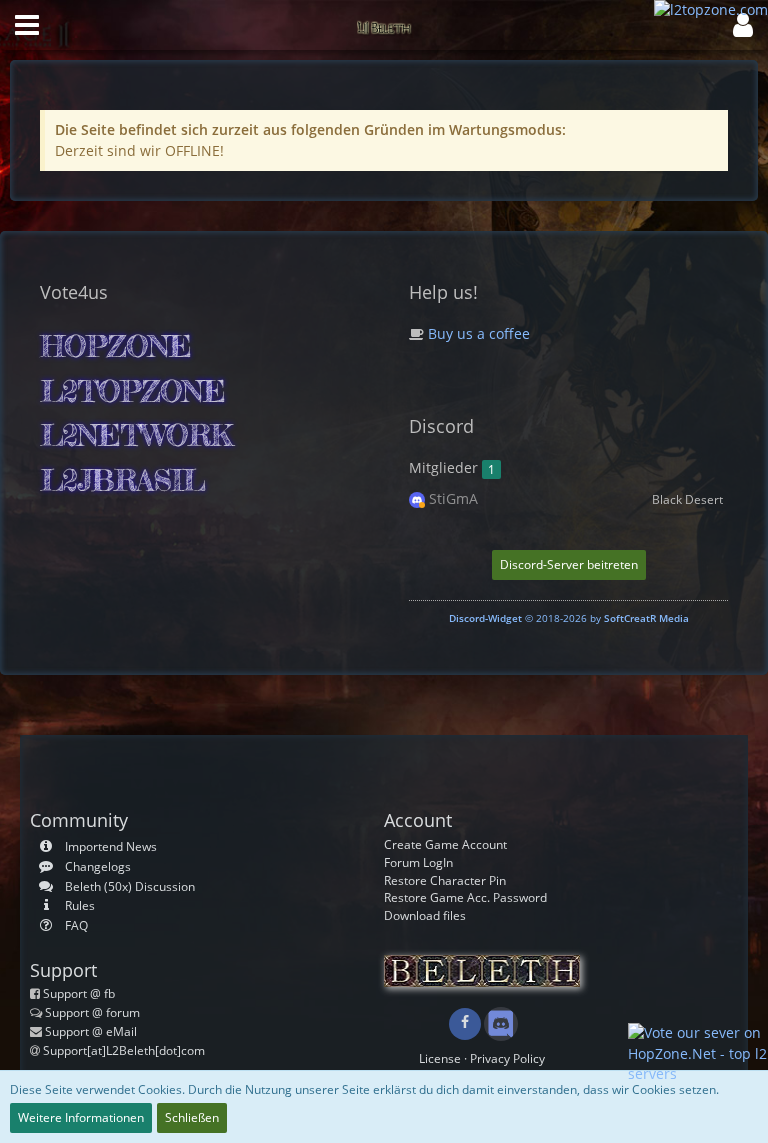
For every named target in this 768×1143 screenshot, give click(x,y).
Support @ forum (92, 1012)
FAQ (76, 925)
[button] (27, 25)
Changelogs (98, 866)
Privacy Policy (507, 1058)
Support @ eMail (91, 1031)
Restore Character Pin (445, 880)
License (440, 1058)
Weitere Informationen (81, 1117)
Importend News (111, 846)
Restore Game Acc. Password (465, 897)
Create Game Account (445, 844)
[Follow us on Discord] (500, 1023)
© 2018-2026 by (569, 618)
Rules (80, 905)
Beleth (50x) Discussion (130, 886)
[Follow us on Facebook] (465, 1024)
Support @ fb (79, 993)
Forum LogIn (418, 862)
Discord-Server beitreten (569, 564)
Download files (425, 915)
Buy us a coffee (477, 333)
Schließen (192, 1117)
